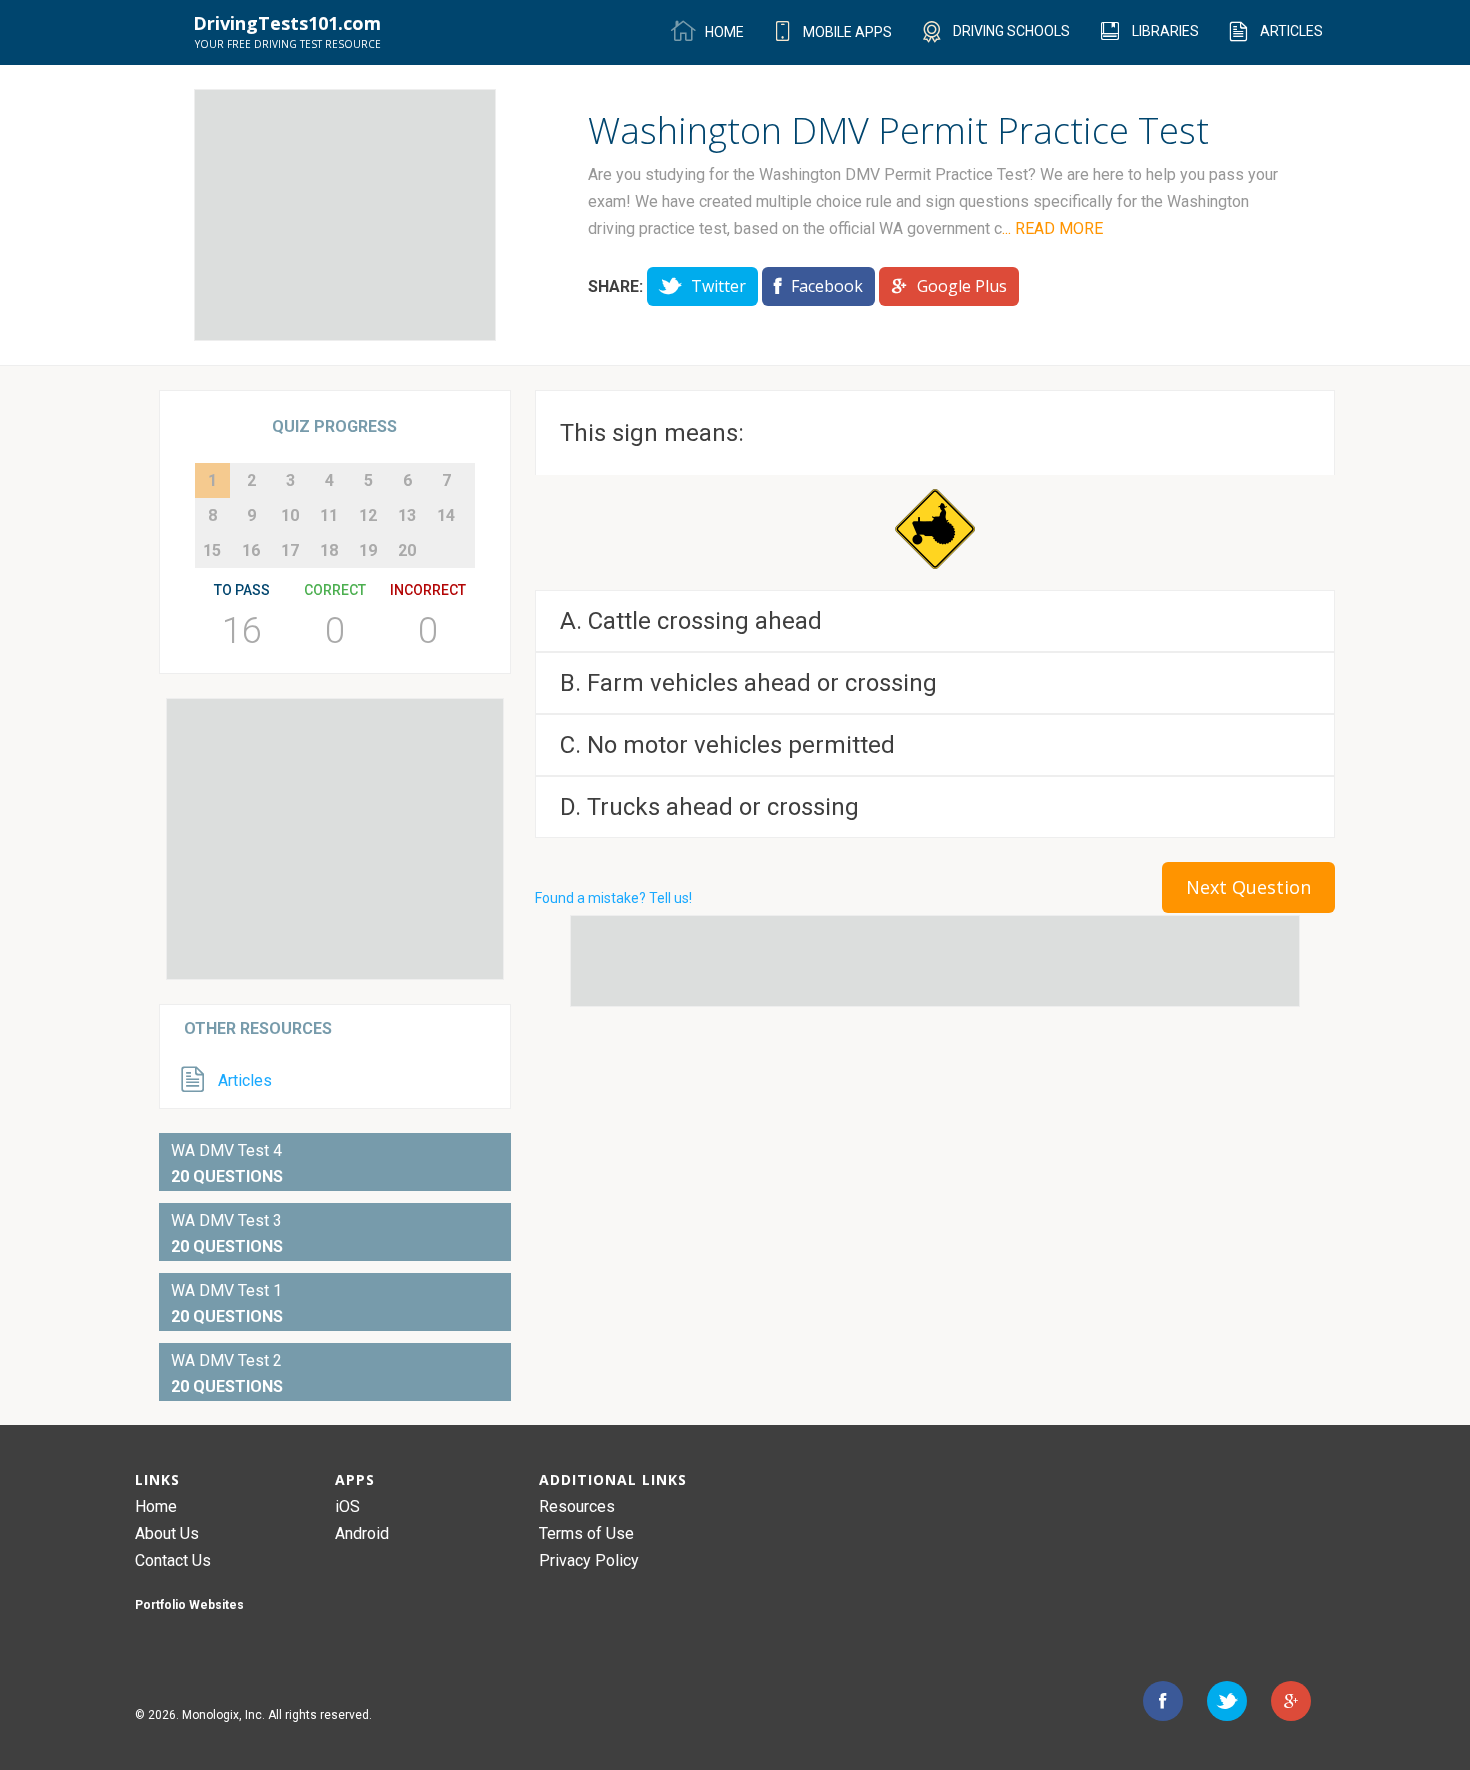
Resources (577, 1506)
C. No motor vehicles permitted (727, 745)
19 (368, 550)
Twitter (716, 286)
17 (290, 550)
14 (446, 515)
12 (368, 515)
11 (329, 515)
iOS (347, 1506)
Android (362, 1533)
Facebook (825, 286)
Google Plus (960, 286)
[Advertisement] (345, 215)
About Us (167, 1533)
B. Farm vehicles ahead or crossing (748, 683)
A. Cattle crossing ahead (691, 621)
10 (290, 515)
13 (407, 515)
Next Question (1248, 887)
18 (329, 550)
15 (212, 550)
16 (251, 550)
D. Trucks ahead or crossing (709, 807)
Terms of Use (586, 1533)
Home (156, 1506)
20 (407, 550)
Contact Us (173, 1560)
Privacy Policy (589, 1560)
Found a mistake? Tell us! (613, 898)
